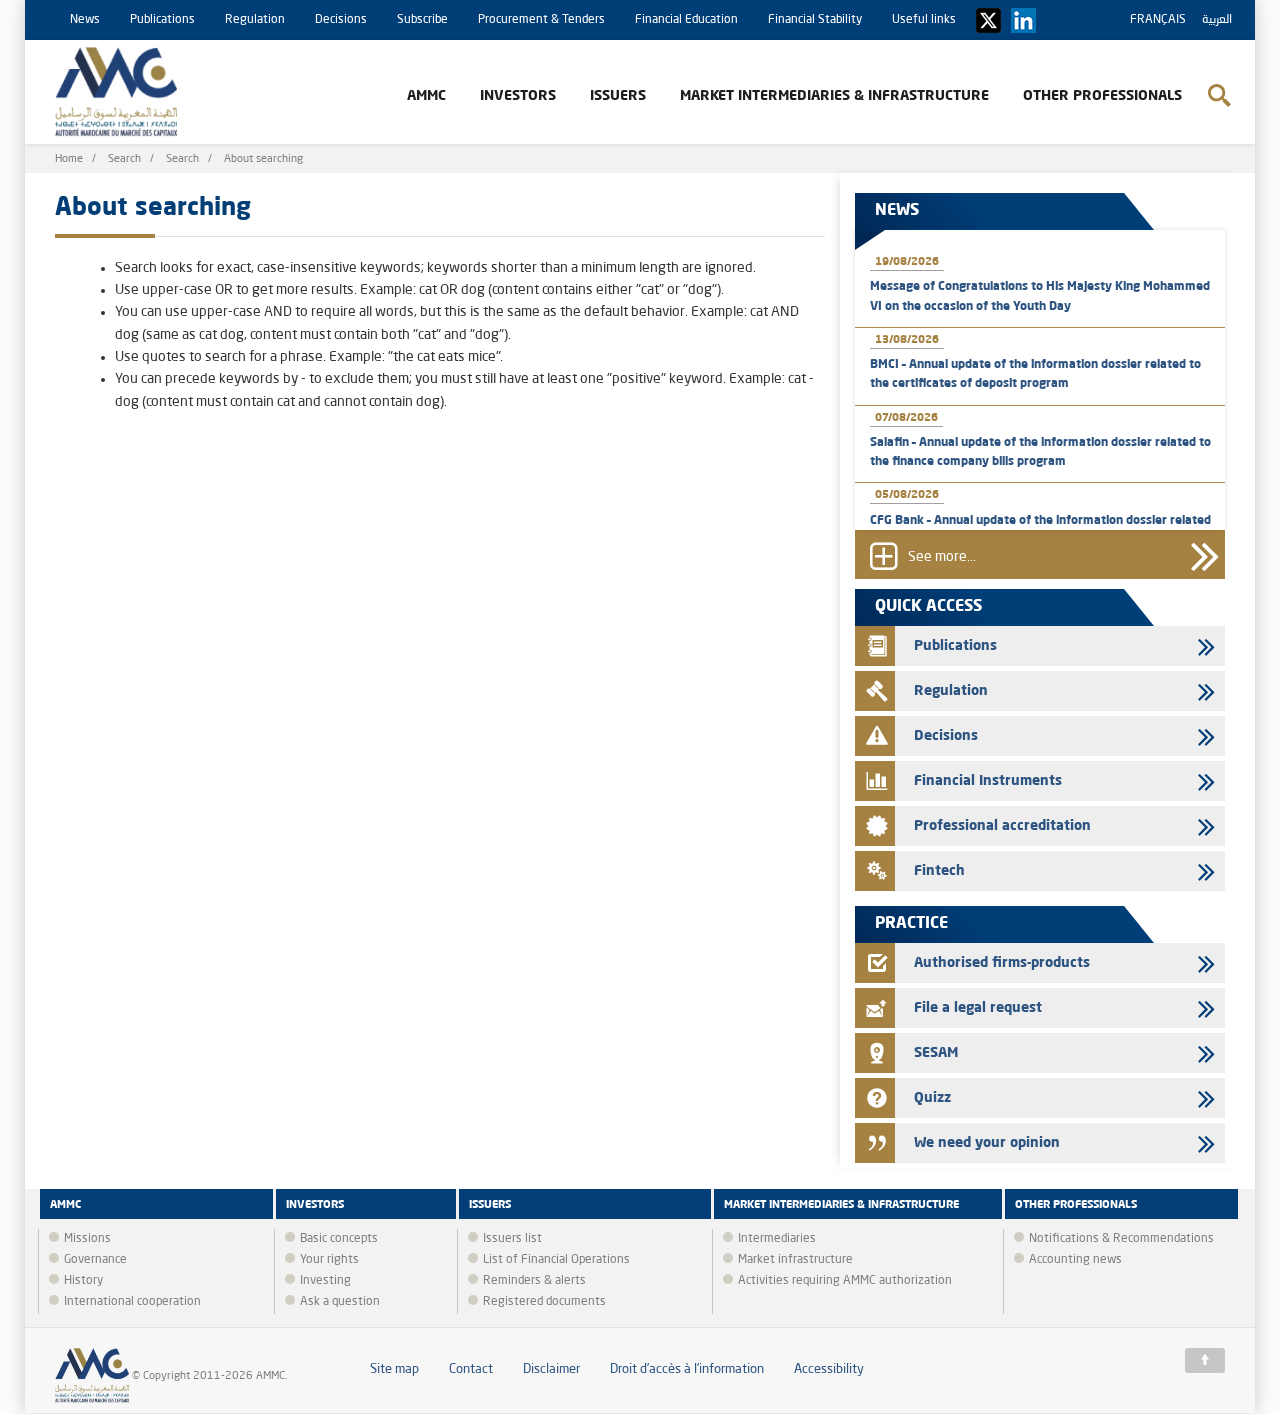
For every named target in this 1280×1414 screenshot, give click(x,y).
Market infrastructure (795, 1260)
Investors (518, 96)
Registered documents (544, 1302)
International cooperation (132, 1302)
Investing (325, 1281)
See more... (942, 557)
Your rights (329, 1260)
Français (1158, 20)
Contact (471, 1369)
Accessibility (829, 1369)
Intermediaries (777, 1239)
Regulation (255, 20)
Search (124, 159)
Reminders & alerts (534, 1281)
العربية (1217, 20)
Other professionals (1102, 96)
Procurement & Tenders (541, 20)
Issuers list (512, 1239)
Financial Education (686, 20)
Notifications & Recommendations (1121, 1239)
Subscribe (422, 20)
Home (69, 159)
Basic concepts (339, 1239)
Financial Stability (815, 20)
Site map (394, 1369)
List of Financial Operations (556, 1260)
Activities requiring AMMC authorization (845, 1281)
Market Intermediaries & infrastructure (834, 96)
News (85, 20)
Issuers (618, 96)
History (83, 1281)
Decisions (341, 20)
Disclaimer (551, 1369)
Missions (87, 1239)
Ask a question (340, 1302)
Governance (95, 1260)
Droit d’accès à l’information (687, 1369)
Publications (162, 20)
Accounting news (1075, 1260)
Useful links (924, 20)
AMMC (426, 96)
